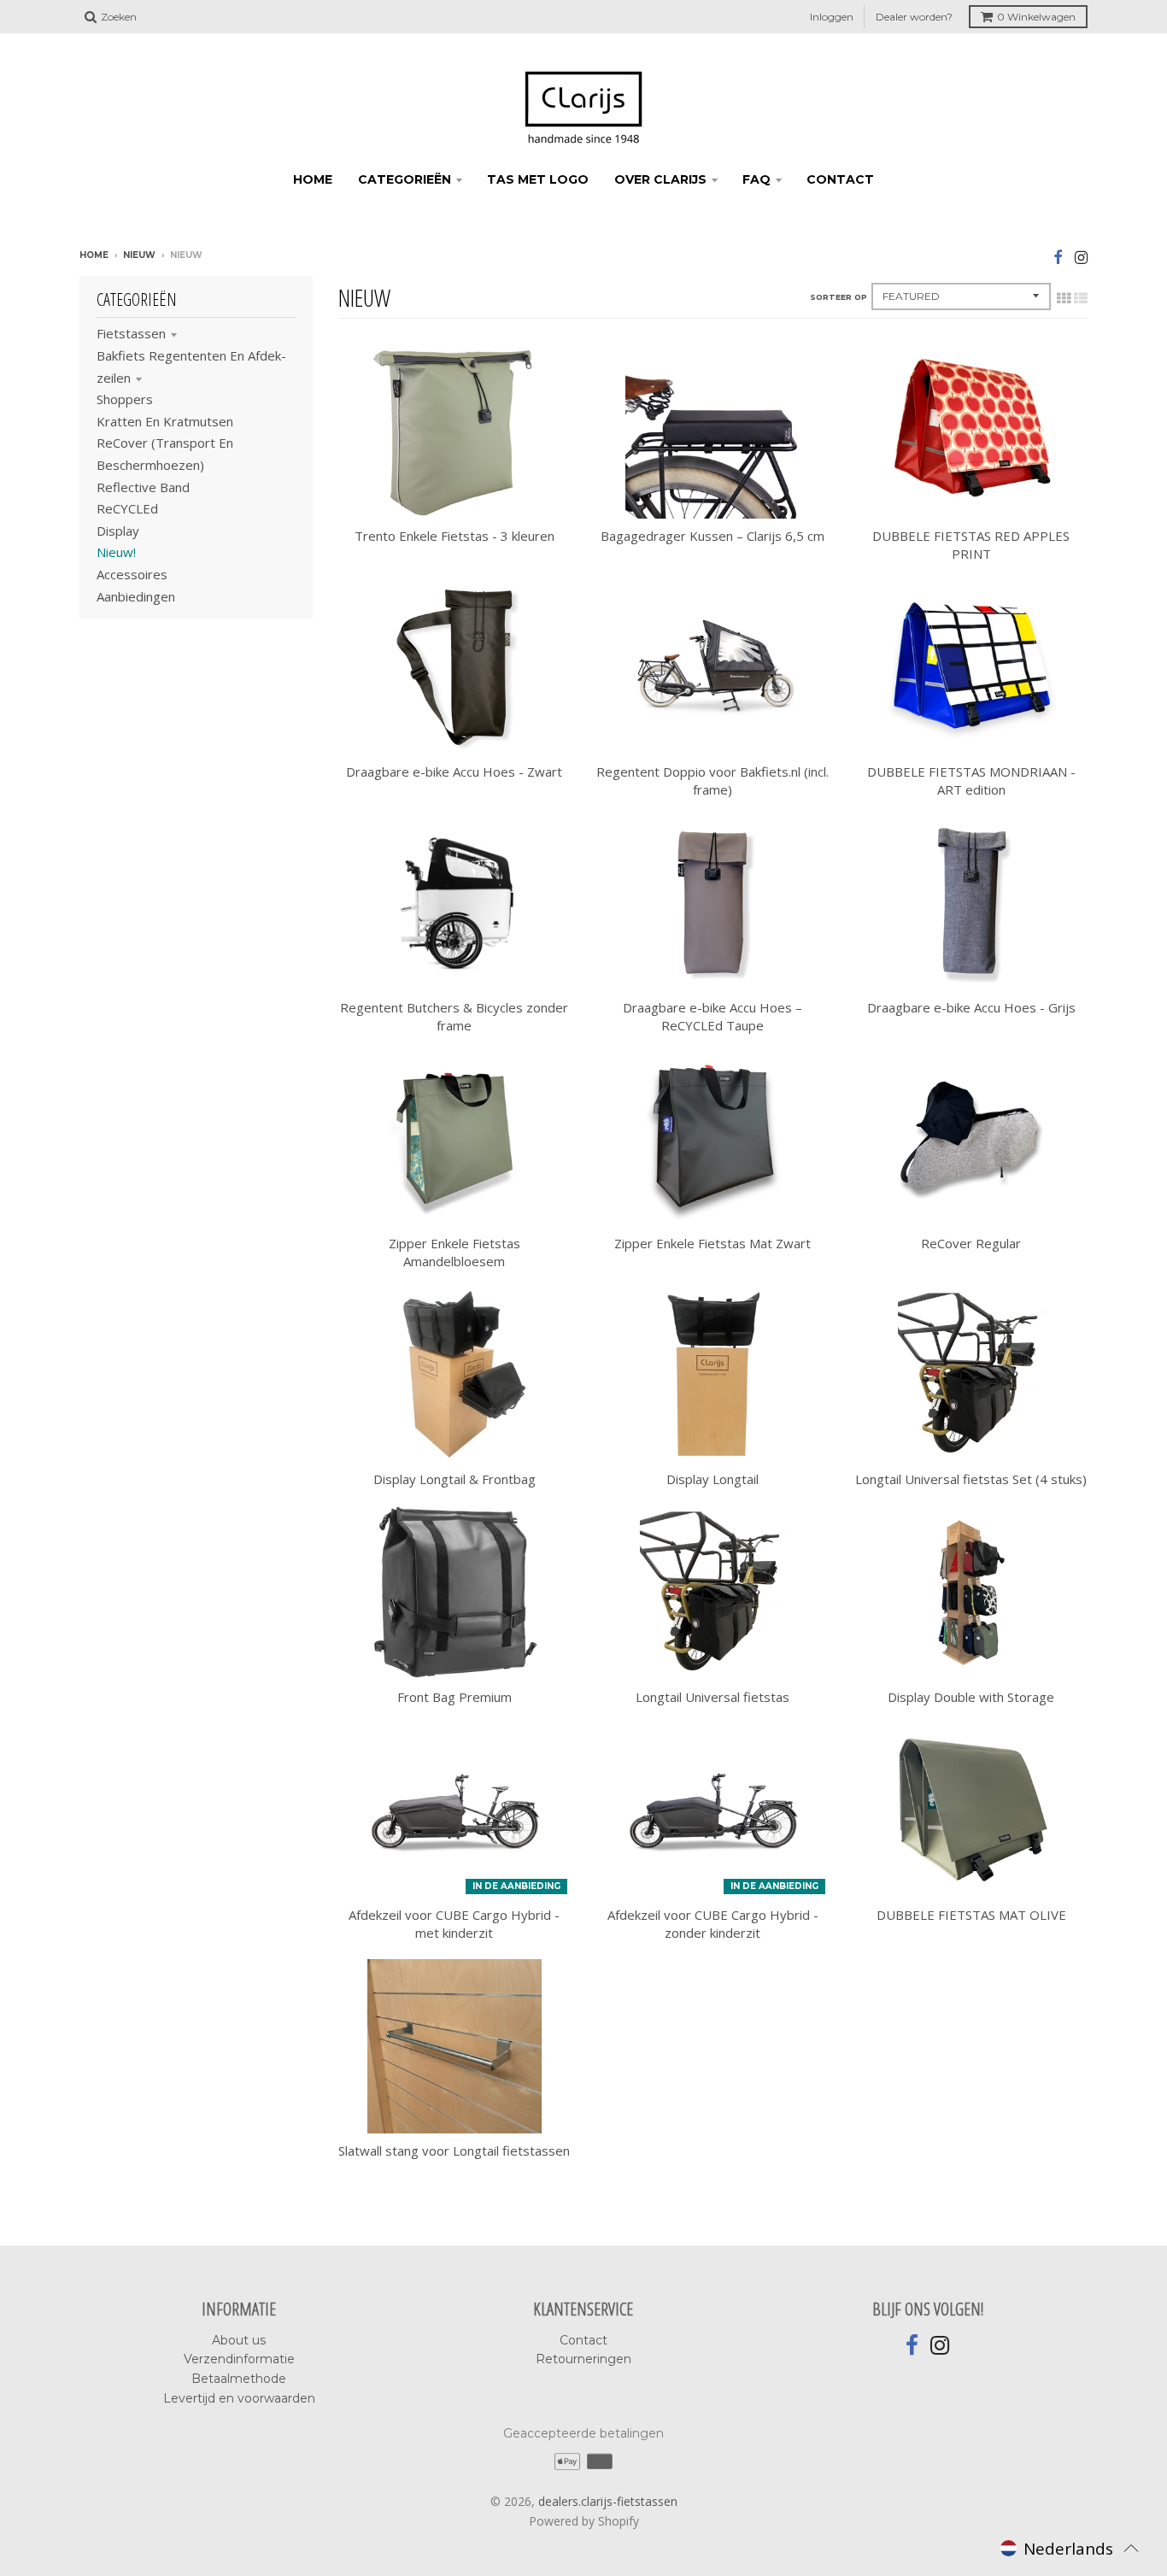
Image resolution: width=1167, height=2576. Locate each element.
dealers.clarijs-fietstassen (608, 2501)
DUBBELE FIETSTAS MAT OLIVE (971, 1915)
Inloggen (832, 17)
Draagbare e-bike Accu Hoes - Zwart (454, 772)
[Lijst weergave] (1081, 298)
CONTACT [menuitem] (840, 179)
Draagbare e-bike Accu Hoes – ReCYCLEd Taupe (713, 1016)
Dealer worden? (914, 17)
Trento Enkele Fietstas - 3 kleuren (454, 536)
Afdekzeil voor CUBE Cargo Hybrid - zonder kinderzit (713, 1924)
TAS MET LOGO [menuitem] (538, 179)
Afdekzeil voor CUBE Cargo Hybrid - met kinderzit (454, 1924)
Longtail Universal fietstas (713, 1697)
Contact (583, 2340)
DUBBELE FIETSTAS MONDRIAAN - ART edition (971, 780)
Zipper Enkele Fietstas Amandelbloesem (454, 1252)
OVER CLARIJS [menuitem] (660, 179)
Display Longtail (713, 1479)
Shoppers (125, 399)
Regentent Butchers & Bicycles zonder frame (454, 1016)
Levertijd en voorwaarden (239, 2398)
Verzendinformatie (239, 2359)
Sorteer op (839, 297)
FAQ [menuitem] (756, 179)
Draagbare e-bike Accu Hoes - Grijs (971, 1007)
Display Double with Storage (971, 1697)
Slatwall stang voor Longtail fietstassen (454, 2151)
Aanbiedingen (136, 596)
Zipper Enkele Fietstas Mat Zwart (713, 1243)
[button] (1070, 2548)
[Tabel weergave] (1064, 298)
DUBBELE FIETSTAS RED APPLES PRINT (971, 545)
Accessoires (132, 574)
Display (118, 531)
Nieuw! (116, 552)
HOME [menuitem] (313, 179)
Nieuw (139, 255)
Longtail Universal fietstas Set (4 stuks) (971, 1479)
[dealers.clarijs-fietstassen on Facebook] (1058, 257)
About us (239, 2340)
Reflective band (143, 487)
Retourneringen (583, 2359)
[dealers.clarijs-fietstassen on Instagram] (1081, 257)
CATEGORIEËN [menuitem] (405, 179)
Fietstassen (131, 333)
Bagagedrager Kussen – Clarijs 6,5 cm (713, 536)
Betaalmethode (239, 2379)
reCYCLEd (127, 508)
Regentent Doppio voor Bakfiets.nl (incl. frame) (713, 780)
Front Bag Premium (454, 1697)
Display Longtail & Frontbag (454, 1479)
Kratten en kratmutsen (165, 421)
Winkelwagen (1036, 17)
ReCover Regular (971, 1243)
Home (94, 255)
